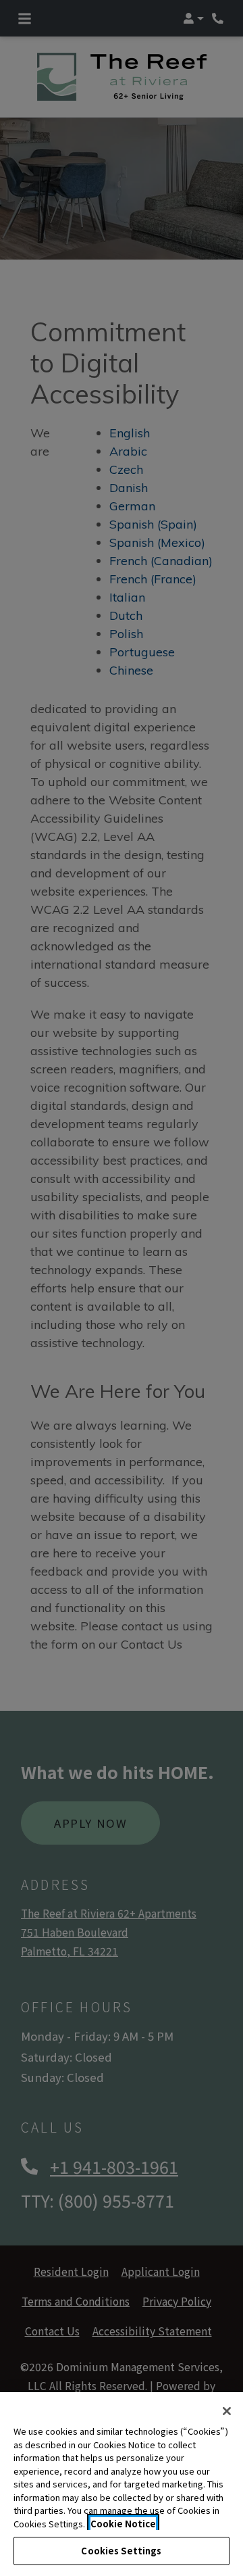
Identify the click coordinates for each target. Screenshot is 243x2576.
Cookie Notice (123, 2524)
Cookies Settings (121, 2551)
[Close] (227, 2411)
